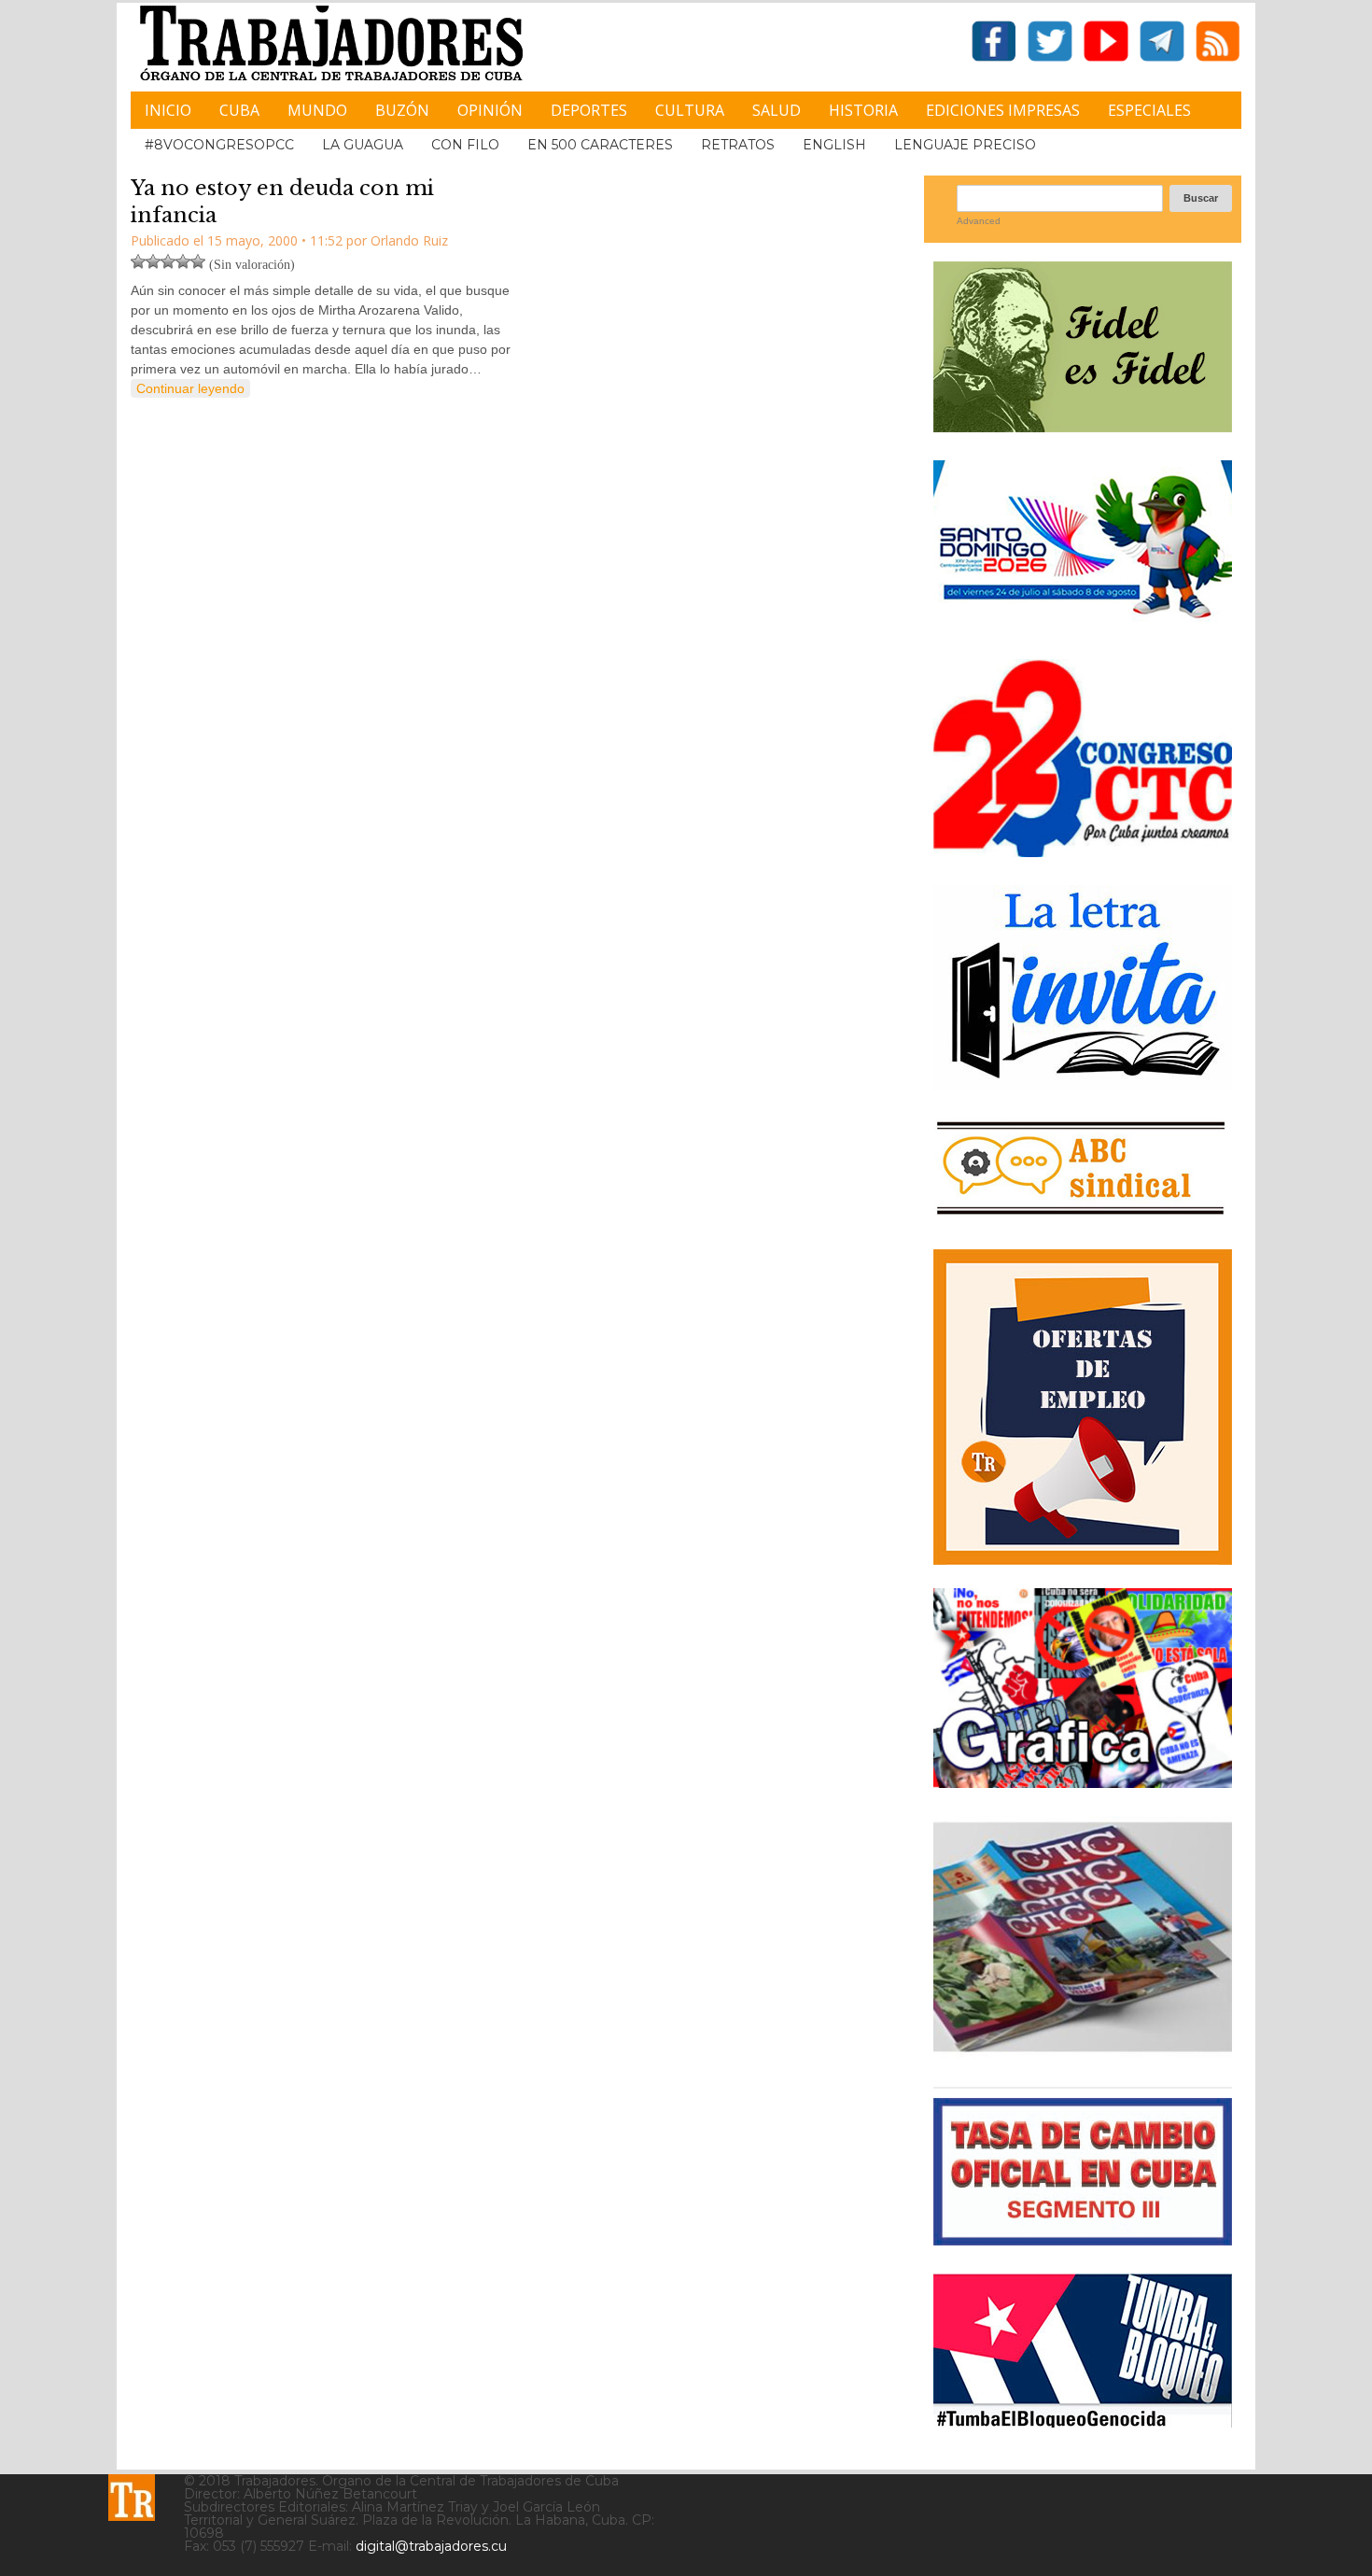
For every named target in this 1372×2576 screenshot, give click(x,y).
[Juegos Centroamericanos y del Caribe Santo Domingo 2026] (1083, 624)
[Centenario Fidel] (1083, 425)
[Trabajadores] (132, 2498)
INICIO (168, 110)
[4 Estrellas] (183, 261)
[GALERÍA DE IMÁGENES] (1083, 1781)
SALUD (777, 110)
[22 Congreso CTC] (1083, 850)
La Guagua (363, 145)
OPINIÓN (490, 110)
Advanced (979, 221)
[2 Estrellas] (153, 261)
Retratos (738, 145)
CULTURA (690, 110)
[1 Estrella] (138, 261)
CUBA (239, 110)
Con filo (465, 145)
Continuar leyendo (190, 388)
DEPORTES (589, 110)
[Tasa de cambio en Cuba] (1083, 2238)
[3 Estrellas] (168, 261)
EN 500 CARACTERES (600, 145)
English (834, 145)
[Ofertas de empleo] (1083, 1407)
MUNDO (317, 110)
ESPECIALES (1149, 110)
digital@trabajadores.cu (431, 2546)
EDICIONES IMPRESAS (1003, 110)
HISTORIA (863, 110)
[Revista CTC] (1083, 2052)
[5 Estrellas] (198, 261)
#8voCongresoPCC (219, 145)
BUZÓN (402, 110)
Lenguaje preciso (965, 145)
